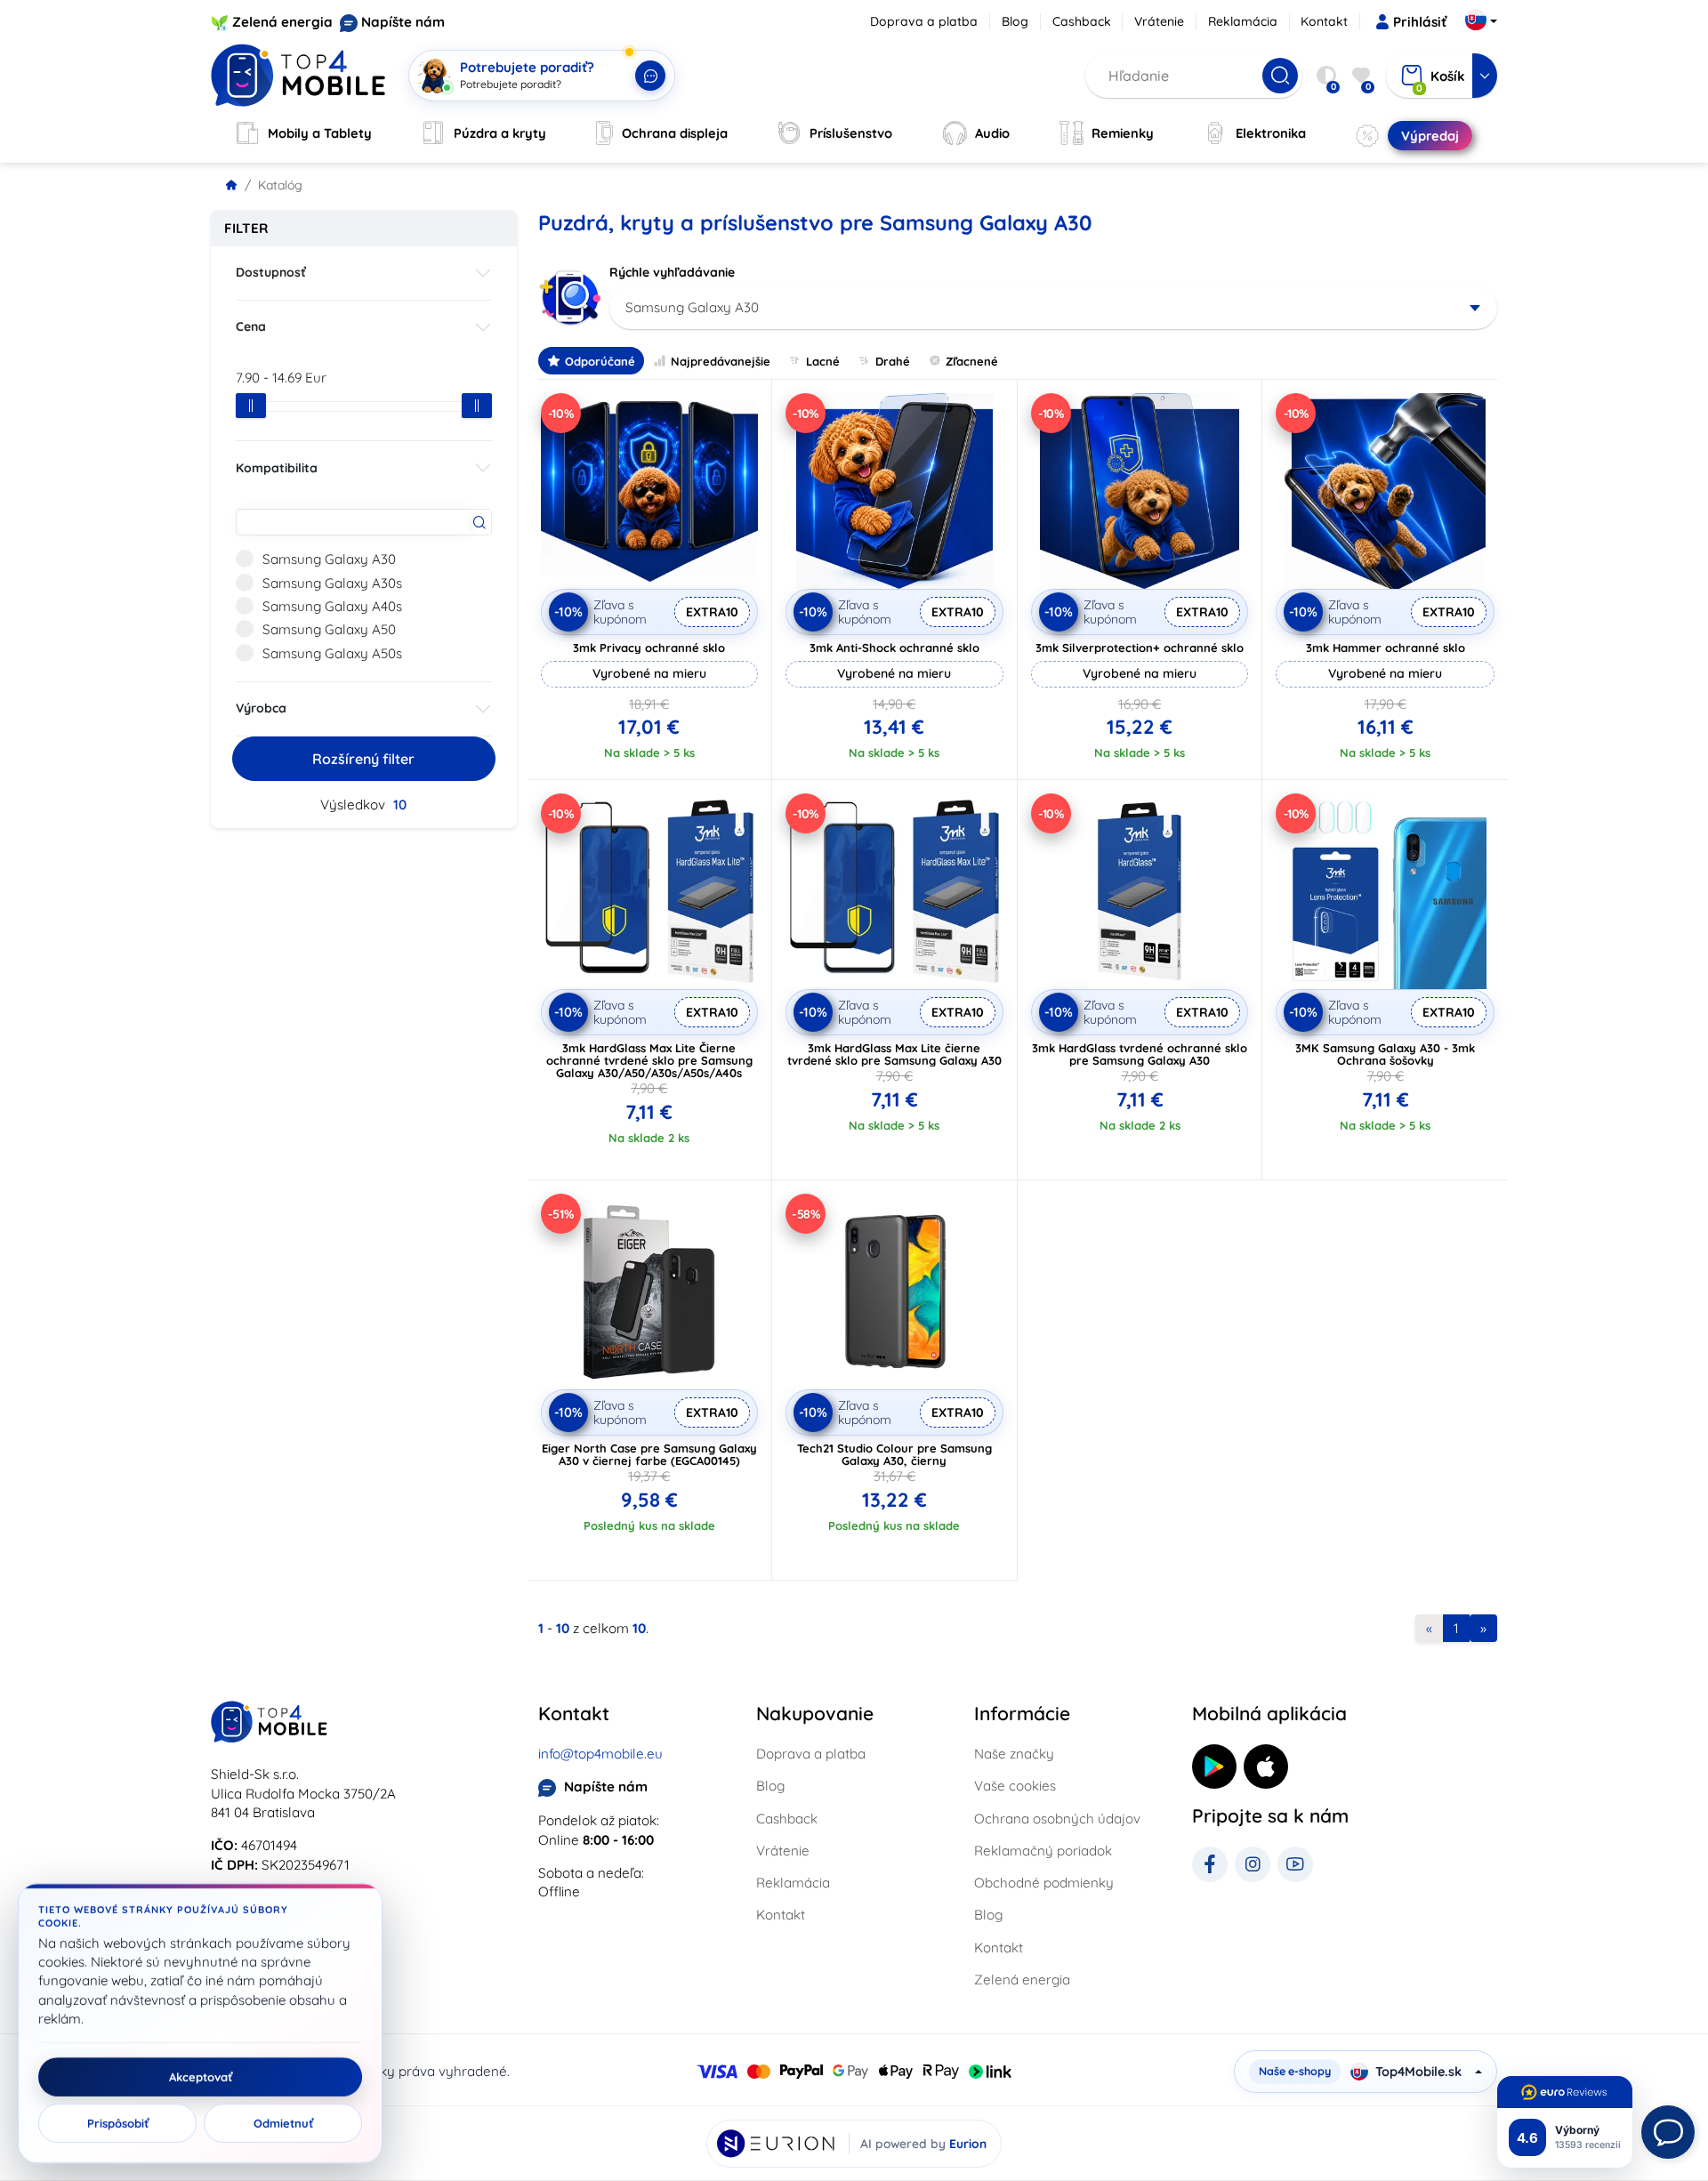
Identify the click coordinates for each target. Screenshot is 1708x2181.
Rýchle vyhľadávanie (672, 272)
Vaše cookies (1015, 1786)
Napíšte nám (403, 22)
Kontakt (1324, 21)
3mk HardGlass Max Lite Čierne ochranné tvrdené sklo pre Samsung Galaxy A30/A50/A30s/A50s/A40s (649, 1060)
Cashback (1082, 21)
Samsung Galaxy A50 (329, 629)
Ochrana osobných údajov (1057, 1819)
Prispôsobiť (118, 2123)
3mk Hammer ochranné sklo (1386, 648)
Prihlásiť (1420, 22)
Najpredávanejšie (721, 361)
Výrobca (261, 708)
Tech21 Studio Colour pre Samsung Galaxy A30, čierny (894, 1454)
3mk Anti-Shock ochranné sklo (894, 648)
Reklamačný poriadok (1043, 1851)
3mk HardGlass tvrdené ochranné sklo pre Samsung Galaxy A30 (1140, 1054)
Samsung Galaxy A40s (332, 606)
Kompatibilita (277, 468)
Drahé (893, 361)
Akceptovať (201, 2077)
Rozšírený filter (363, 759)
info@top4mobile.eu (600, 1754)
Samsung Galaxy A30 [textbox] (692, 307)
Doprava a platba (924, 21)
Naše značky (1014, 1754)
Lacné (823, 361)
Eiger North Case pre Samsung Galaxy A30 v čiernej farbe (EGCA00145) (649, 1454)
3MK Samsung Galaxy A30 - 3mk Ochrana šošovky (1385, 1054)
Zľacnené (972, 361)
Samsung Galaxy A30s (332, 583)
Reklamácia (1243, 21)
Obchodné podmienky (1044, 1883)
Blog (1015, 21)
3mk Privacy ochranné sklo (649, 648)
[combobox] (1054, 308)
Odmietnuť (283, 2123)
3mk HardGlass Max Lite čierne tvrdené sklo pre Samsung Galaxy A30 (894, 1054)
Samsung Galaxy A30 (329, 559)
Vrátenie (1159, 21)
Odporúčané (600, 361)
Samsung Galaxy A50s (332, 653)
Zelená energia (282, 22)
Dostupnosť (271, 272)
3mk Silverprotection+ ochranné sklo (1140, 648)
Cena (251, 326)
